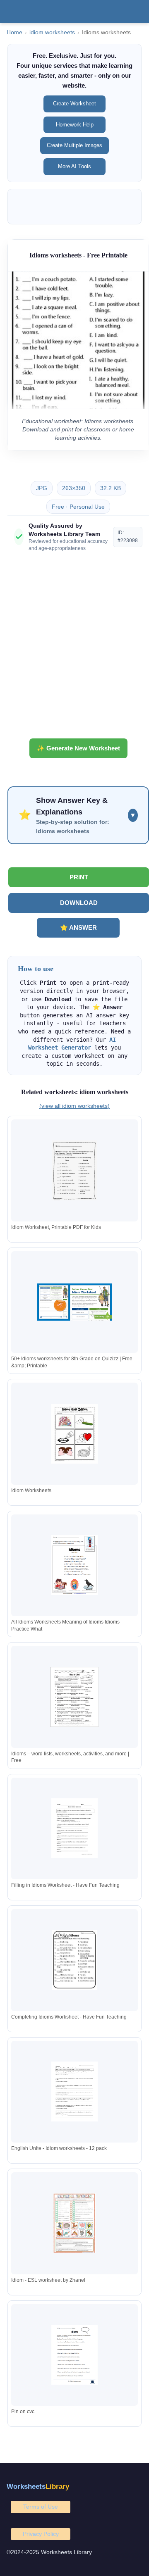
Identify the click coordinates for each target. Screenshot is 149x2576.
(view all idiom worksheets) (74, 1106)
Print (79, 877)
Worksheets (38, 2487)
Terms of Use (41, 2507)
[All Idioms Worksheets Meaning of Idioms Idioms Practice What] (74, 1565)
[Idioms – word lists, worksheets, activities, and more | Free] (74, 1697)
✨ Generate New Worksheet (78, 748)
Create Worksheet (74, 104)
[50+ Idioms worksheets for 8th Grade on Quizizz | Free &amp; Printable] (74, 1302)
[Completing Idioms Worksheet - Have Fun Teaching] (74, 1960)
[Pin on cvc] (74, 2355)
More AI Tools (74, 166)
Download (79, 903)
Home (14, 32)
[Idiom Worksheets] (74, 1434)
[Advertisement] (74, 648)
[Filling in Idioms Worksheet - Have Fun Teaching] (74, 1828)
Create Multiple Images (74, 145)
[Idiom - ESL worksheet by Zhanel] (74, 2223)
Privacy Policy (41, 2534)
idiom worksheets (52, 32)
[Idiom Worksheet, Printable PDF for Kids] (74, 1170)
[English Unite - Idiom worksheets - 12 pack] (74, 2092)
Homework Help (75, 125)
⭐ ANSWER (78, 927)
